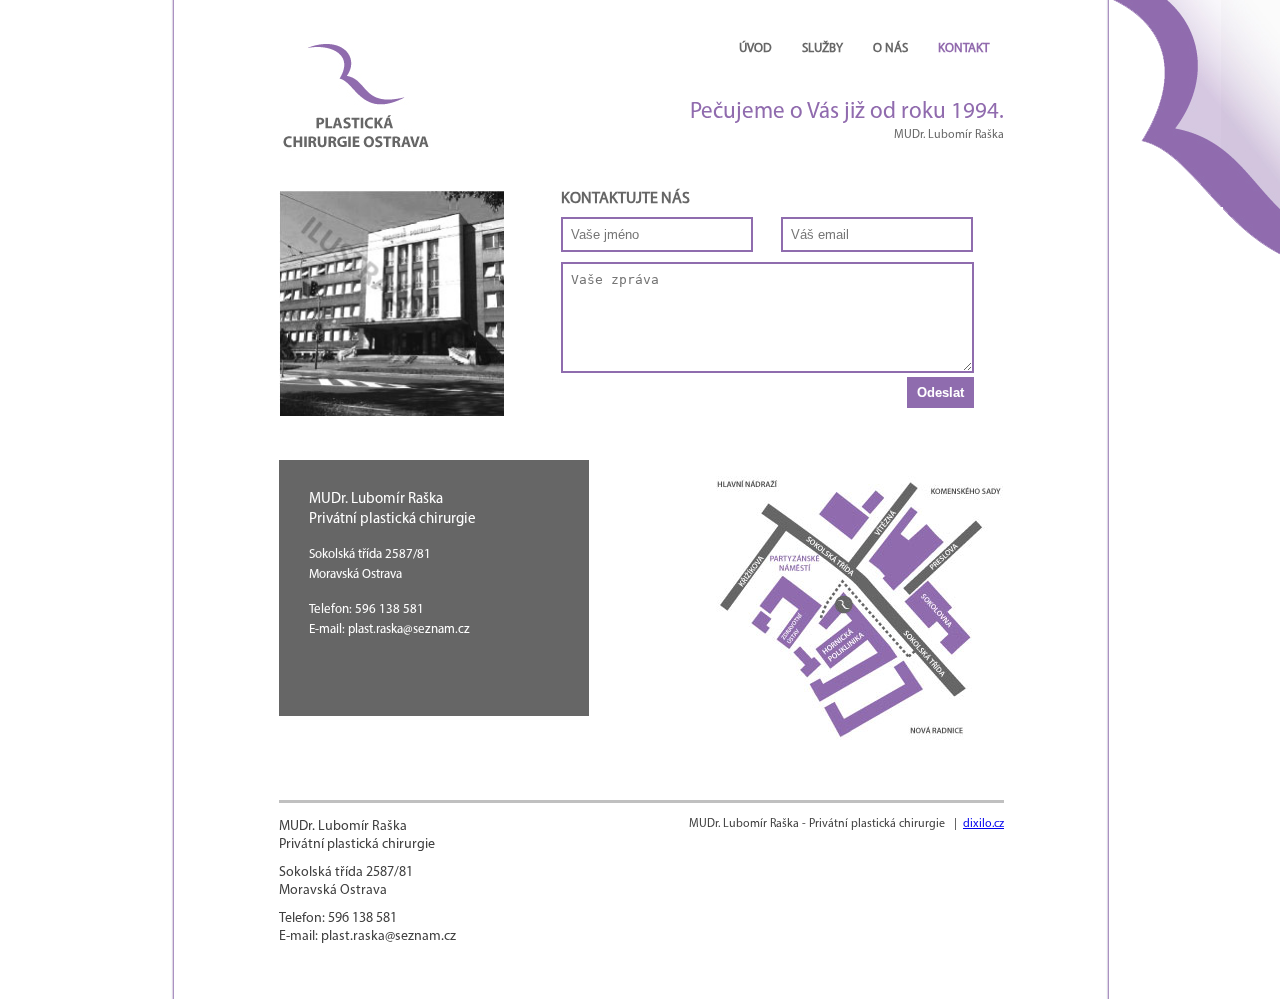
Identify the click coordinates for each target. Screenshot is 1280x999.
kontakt (963, 48)
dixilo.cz (983, 824)
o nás (890, 48)
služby (822, 48)
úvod (755, 48)
